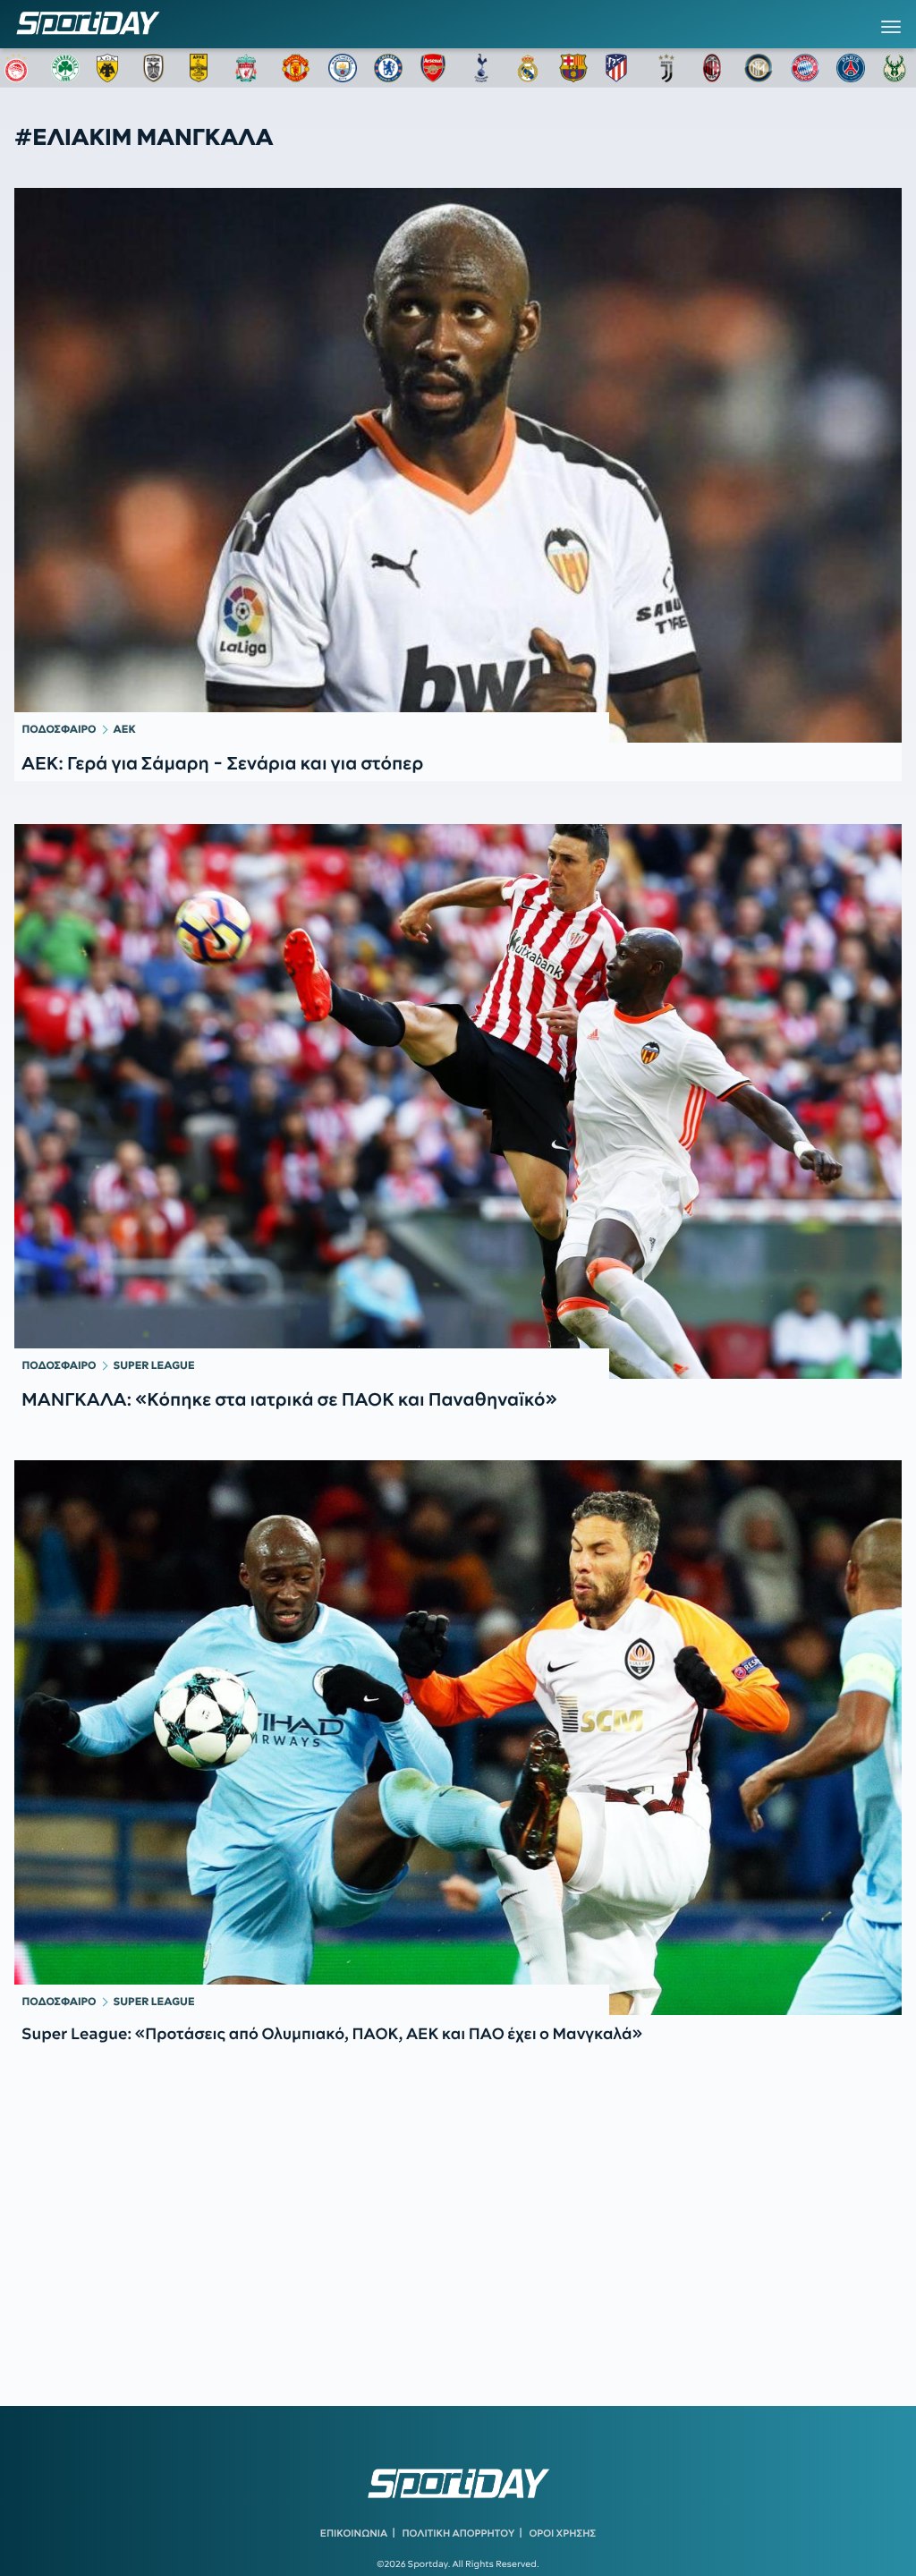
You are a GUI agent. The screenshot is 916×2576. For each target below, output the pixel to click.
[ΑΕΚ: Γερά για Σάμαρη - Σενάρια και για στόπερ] (458, 465)
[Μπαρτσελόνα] (573, 68)
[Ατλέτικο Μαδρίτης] (620, 68)
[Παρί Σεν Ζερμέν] (851, 68)
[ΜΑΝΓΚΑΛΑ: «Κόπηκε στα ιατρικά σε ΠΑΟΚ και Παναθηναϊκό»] (458, 1101)
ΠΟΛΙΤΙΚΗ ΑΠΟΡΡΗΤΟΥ (459, 2533)
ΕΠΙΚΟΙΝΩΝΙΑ (354, 2533)
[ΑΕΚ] (111, 68)
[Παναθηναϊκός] (65, 68)
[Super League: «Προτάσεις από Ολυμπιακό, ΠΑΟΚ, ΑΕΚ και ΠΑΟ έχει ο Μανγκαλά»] (458, 1738)
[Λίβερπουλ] (250, 68)
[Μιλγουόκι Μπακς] (897, 68)
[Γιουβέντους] (666, 68)
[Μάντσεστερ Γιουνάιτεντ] (296, 68)
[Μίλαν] (712, 68)
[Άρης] (204, 68)
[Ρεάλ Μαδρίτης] (528, 68)
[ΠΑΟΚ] (157, 68)
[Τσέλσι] (388, 68)
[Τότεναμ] (481, 68)
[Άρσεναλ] (435, 68)
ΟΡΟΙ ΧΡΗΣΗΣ (562, 2533)
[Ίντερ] (759, 68)
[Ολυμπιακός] (19, 68)
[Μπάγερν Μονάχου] (805, 68)
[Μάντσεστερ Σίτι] (343, 68)
